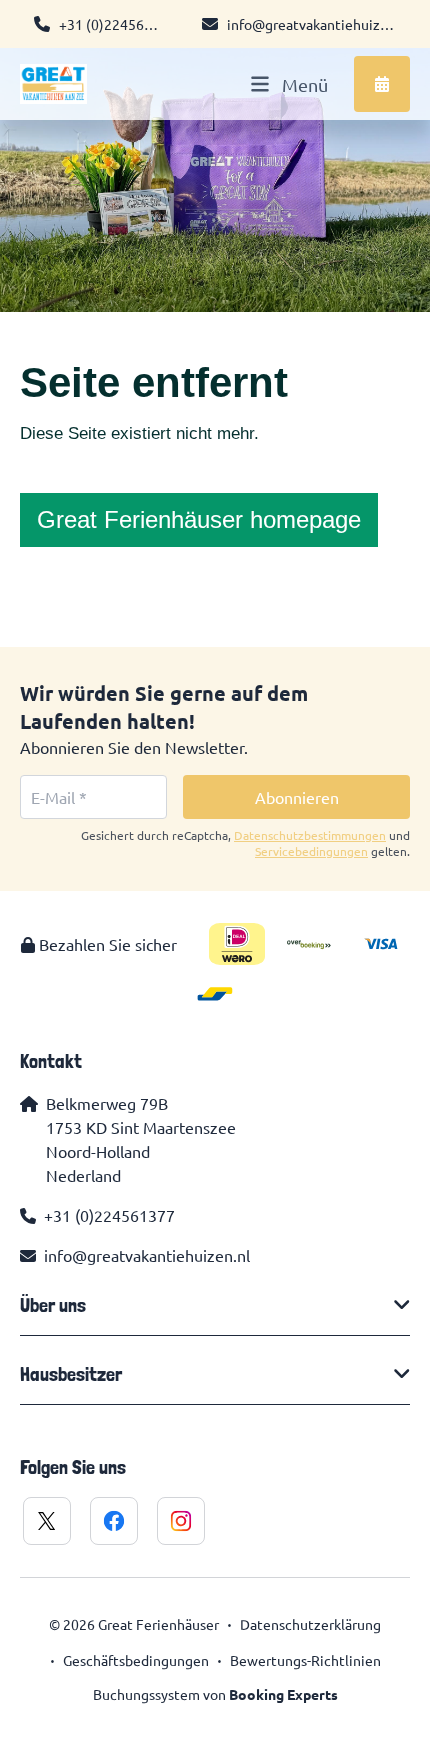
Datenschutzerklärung (310, 1624)
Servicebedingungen (311, 851)
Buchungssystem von (215, 1694)
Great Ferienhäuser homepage (199, 519)
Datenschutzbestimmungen (310, 835)
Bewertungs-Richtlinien (305, 1660)
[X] (47, 1521)
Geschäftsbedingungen (136, 1660)
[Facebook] (114, 1521)
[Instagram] (181, 1521)
